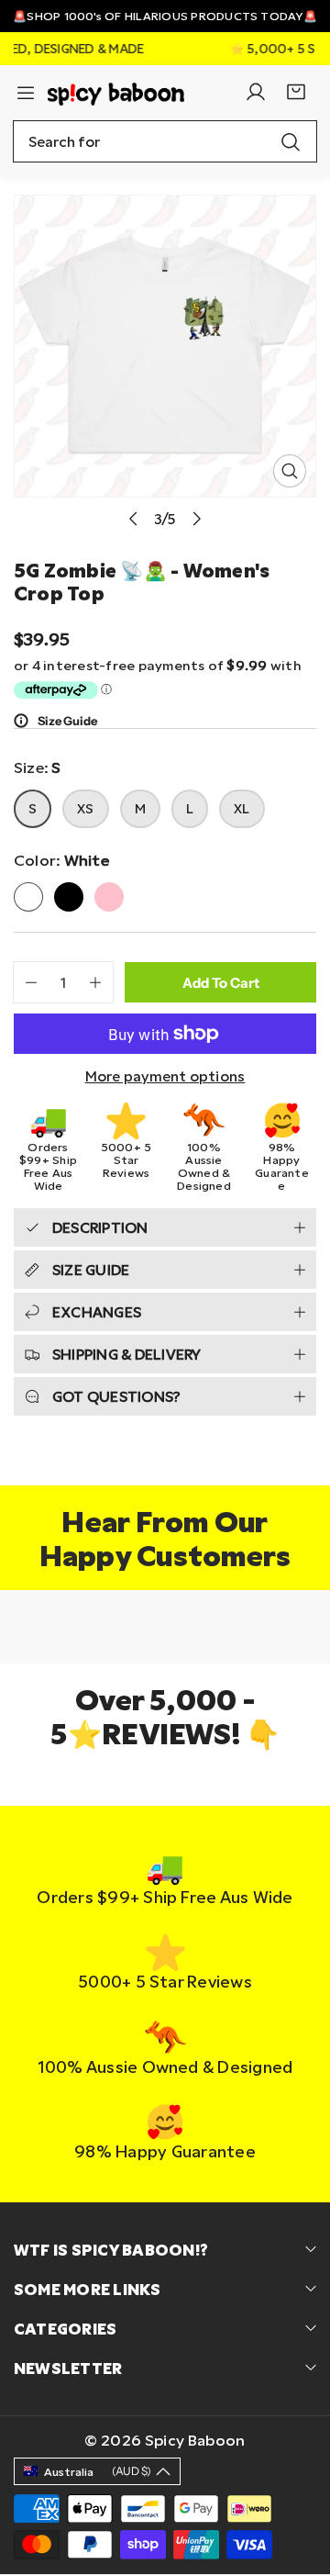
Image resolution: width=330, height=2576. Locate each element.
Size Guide (67, 721)
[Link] (116, 92)
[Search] (291, 141)
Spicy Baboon (195, 2440)
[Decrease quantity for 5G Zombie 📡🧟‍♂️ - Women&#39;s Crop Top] (25, 982)
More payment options (165, 1076)
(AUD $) (98, 2471)
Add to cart (221, 983)
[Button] (133, 518)
